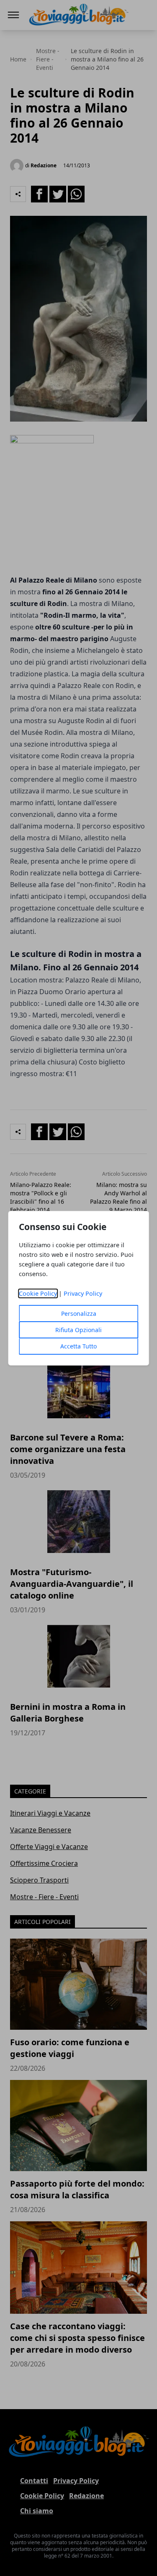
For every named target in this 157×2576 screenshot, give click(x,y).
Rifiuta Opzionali (78, 1330)
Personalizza (79, 1314)
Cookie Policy (38, 1293)
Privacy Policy (83, 1293)
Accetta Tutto (78, 1346)
